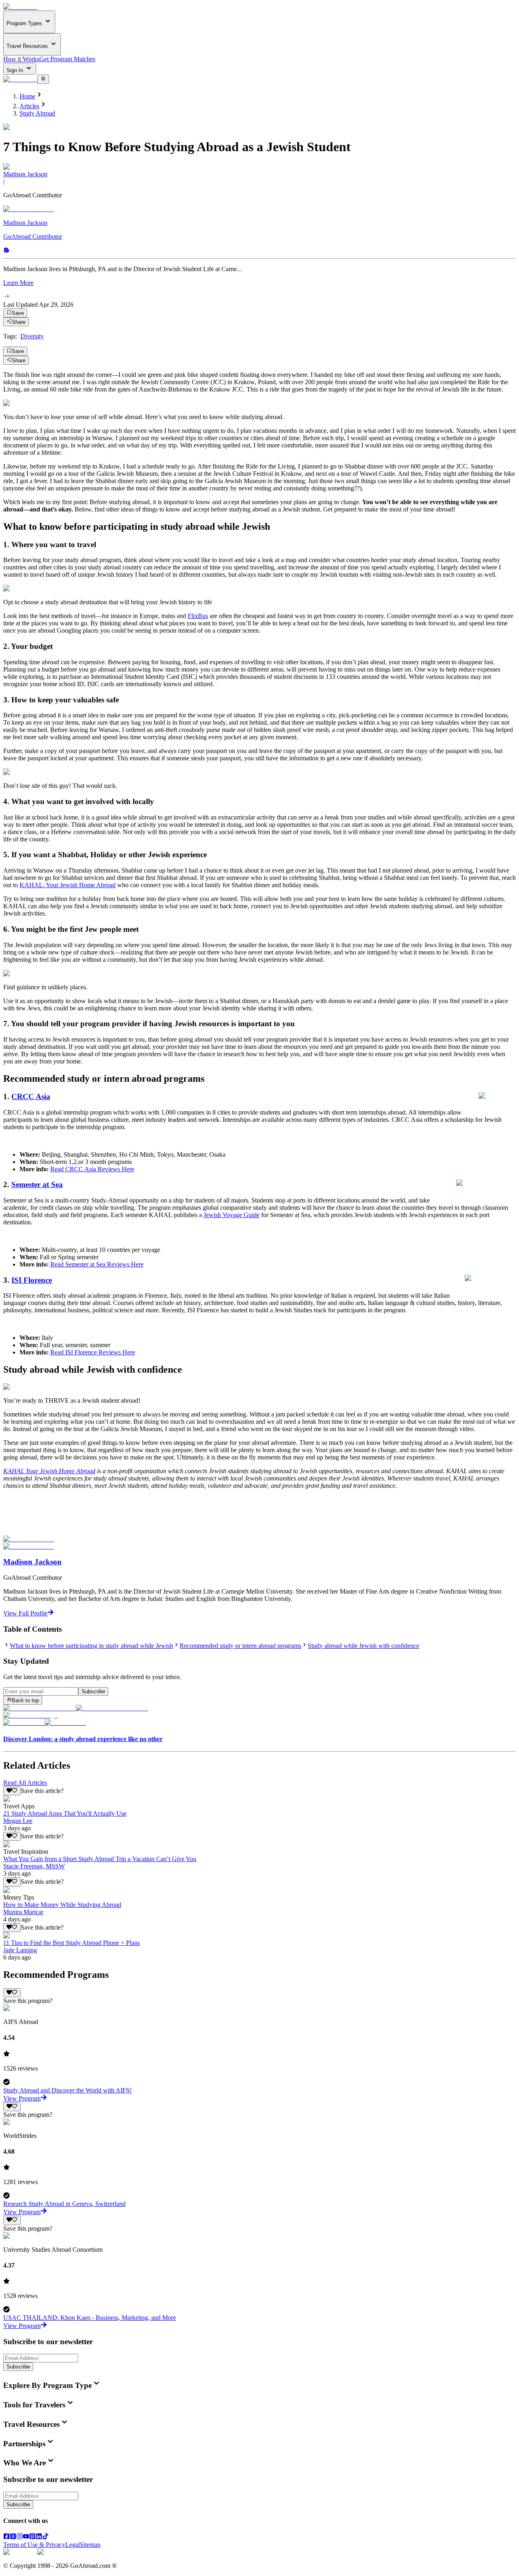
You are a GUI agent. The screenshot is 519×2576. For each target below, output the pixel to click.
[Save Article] (12, 1791)
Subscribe (93, 1691)
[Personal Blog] (6, 251)
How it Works (21, 59)
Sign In (16, 70)
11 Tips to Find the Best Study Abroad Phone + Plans (72, 1943)
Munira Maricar (23, 1912)
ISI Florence (32, 1280)
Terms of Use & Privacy (34, 2545)
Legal (73, 2545)
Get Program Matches (67, 59)
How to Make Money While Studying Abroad (62, 1905)
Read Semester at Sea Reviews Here (97, 1264)
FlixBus (198, 616)
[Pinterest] (32, 2537)
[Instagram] (19, 2537)
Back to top (25, 1700)
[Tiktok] (45, 2537)
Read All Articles (25, 1783)
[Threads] (13, 2537)
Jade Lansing (20, 1950)
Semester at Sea (37, 1184)
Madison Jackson (25, 174)
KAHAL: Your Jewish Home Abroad (68, 885)
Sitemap (90, 2545)
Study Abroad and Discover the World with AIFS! (68, 2090)
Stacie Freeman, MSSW (34, 1866)
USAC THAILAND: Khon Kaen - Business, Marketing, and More (90, 2318)
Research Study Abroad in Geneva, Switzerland (64, 2204)
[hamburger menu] (43, 79)
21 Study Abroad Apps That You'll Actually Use (65, 1813)
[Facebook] (6, 2537)
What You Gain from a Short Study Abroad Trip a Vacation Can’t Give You (100, 1859)
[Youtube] (26, 2537)
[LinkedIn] (39, 2537)
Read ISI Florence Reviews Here (93, 1352)
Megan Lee (18, 1821)
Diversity (32, 336)
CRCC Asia (31, 1097)
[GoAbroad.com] (20, 7)
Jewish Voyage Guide (232, 1215)
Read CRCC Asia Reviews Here (92, 1169)
